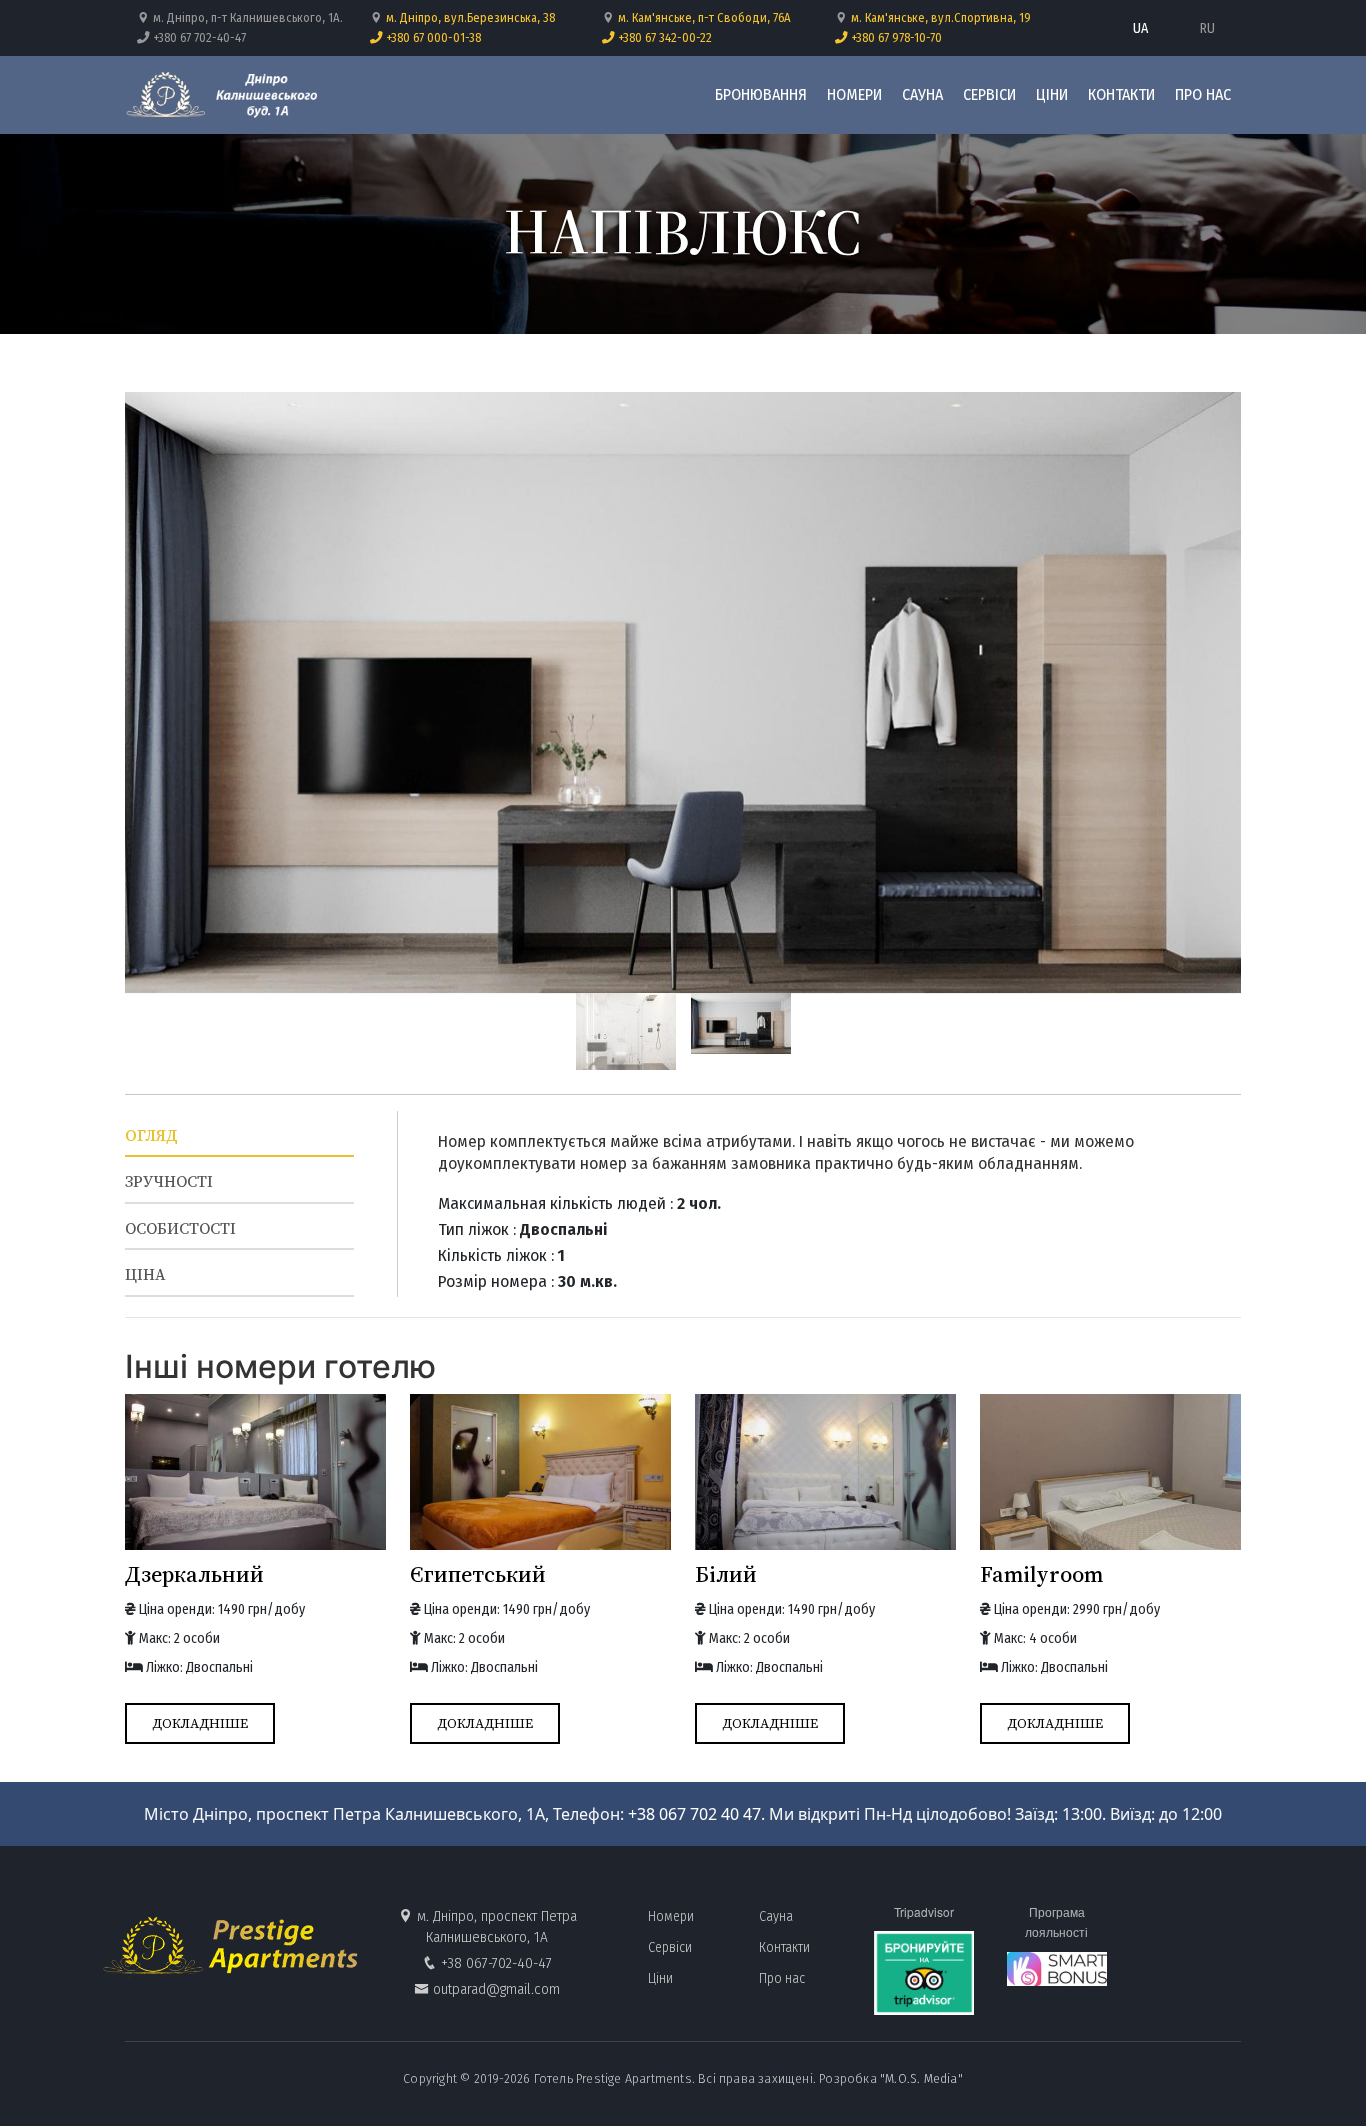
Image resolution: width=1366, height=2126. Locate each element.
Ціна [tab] (145, 1274)
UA (1140, 28)
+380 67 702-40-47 (198, 37)
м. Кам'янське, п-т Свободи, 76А (704, 17)
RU (1207, 28)
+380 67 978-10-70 (895, 37)
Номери (854, 94)
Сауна (922, 94)
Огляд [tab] (151, 1135)
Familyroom (1041, 1574)
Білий (726, 1574)
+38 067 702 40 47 (694, 1814)
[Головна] (226, 95)
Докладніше (200, 1723)
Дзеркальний (194, 1574)
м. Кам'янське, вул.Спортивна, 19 (941, 17)
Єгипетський (478, 1574)
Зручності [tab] (169, 1181)
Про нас (1203, 94)
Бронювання (761, 94)
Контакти (1121, 94)
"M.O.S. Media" (921, 2078)
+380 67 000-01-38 (432, 37)
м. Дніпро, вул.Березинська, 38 (470, 17)
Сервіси (989, 94)
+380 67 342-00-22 (663, 37)
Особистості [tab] (180, 1228)
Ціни (1052, 94)
